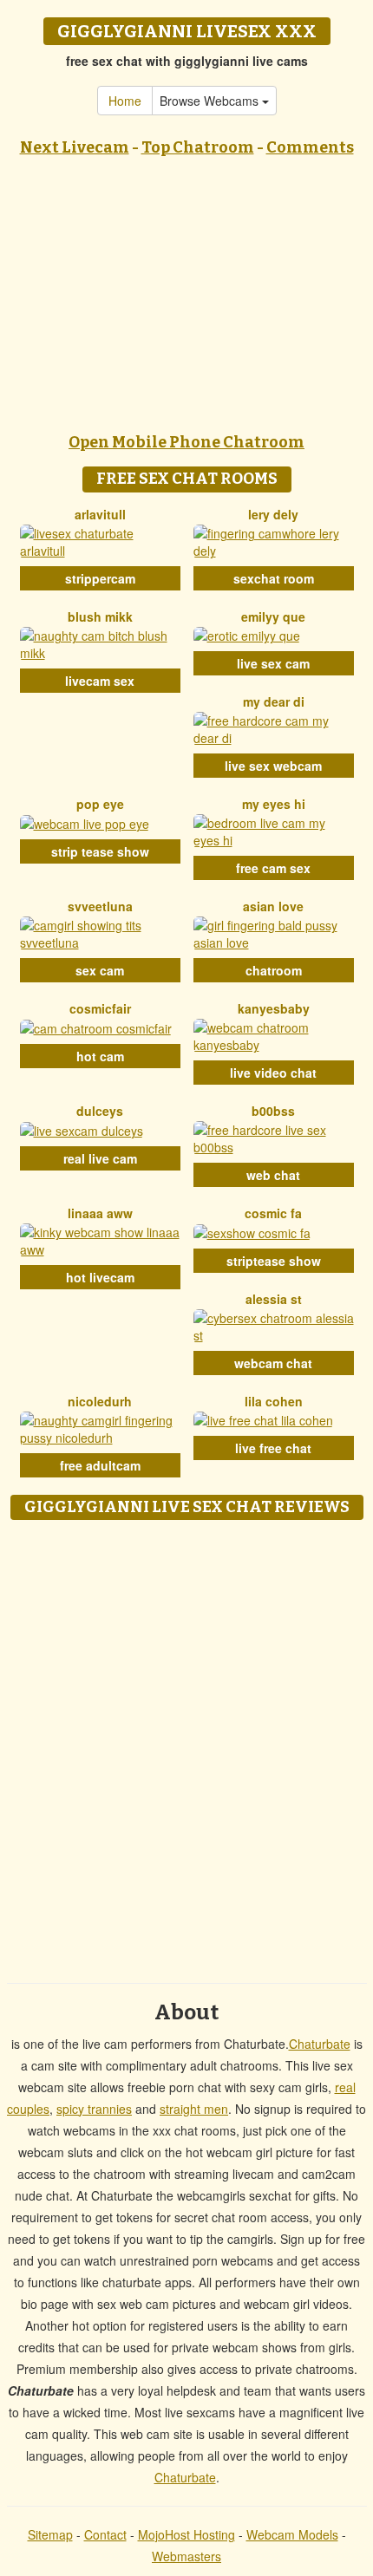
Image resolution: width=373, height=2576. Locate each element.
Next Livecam (75, 147)
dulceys (100, 1111)
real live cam (100, 1158)
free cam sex (273, 868)
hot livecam (100, 1277)
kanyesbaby (274, 1008)
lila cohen (274, 1401)
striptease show (274, 1261)
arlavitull (100, 514)
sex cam (100, 970)
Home (125, 101)
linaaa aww (100, 1213)
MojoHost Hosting (186, 2534)
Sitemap (50, 2534)
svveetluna (100, 906)
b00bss (273, 1111)
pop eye (100, 804)
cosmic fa (273, 1213)
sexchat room (274, 578)
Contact (105, 2534)
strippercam (100, 578)
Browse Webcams (211, 101)
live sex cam (273, 663)
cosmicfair (100, 1008)
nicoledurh (100, 1401)
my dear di (274, 701)
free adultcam (100, 1465)
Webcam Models (292, 2534)
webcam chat (273, 1363)
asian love (273, 906)
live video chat (273, 1073)
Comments (310, 147)
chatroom (274, 970)
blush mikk (100, 616)
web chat (273, 1175)
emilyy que (273, 616)
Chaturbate (320, 2044)
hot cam (100, 1056)
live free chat (273, 1448)
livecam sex (100, 681)
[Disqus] (186, 1745)
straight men (194, 2109)
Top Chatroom (198, 147)
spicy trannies (94, 2109)
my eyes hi (274, 804)
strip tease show (100, 851)
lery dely (273, 514)
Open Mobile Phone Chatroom (186, 442)
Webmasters (186, 2556)
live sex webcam (273, 766)
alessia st (274, 1299)
